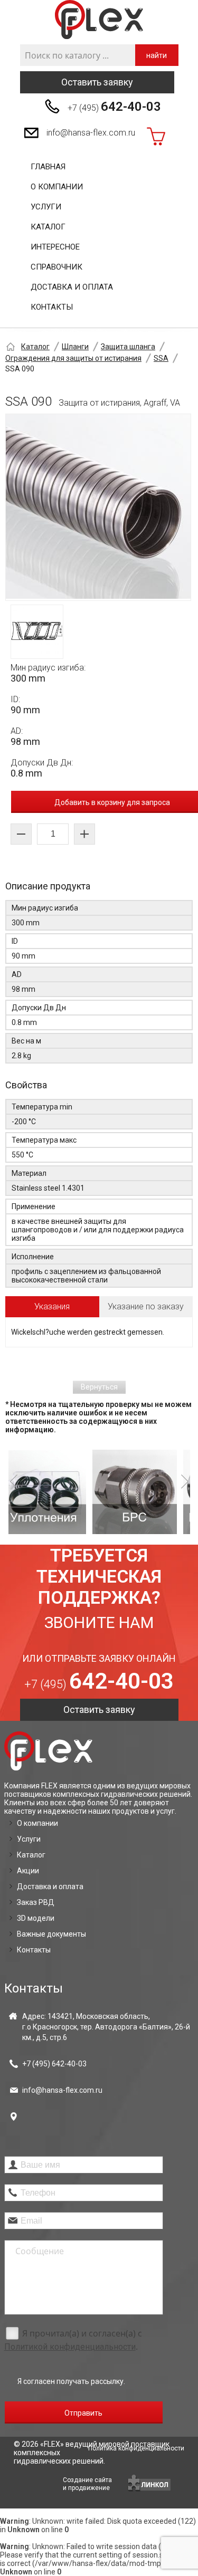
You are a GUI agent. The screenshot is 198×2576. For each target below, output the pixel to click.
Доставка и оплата (72, 287)
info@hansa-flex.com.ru (91, 133)
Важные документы (51, 1934)
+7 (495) (114, 107)
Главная (48, 167)
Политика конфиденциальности (136, 2448)
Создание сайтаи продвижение (87, 2484)
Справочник (56, 267)
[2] (64, 1492)
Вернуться (99, 1387)
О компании (57, 187)
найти (157, 55)
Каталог (48, 227)
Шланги (75, 347)
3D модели (36, 1918)
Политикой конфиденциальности (70, 2347)
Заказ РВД (36, 1902)
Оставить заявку (97, 82)
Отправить (83, 2413)
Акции (28, 1871)
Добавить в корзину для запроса (112, 802)
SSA (161, 358)
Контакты (52, 307)
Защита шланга (128, 347)
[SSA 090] (98, 507)
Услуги (46, 207)
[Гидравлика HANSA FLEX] (99, 20)
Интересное (55, 247)
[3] (155, 1492)
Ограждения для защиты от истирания (73, 358)
